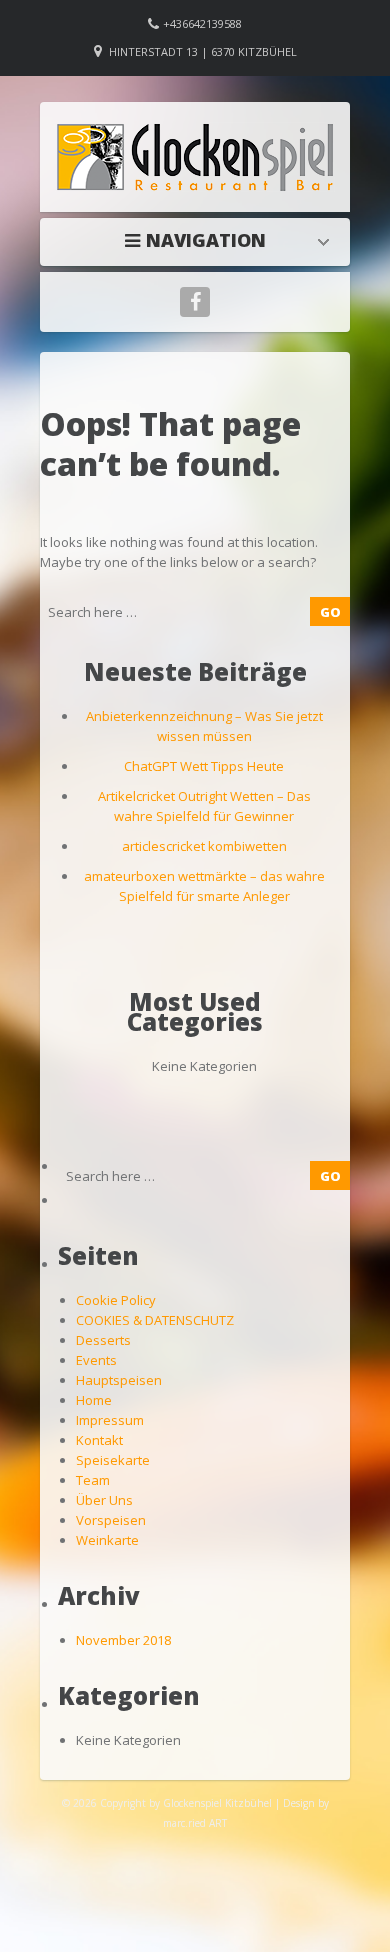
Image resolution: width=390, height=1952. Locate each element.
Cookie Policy (116, 1300)
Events (96, 1360)
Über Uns (104, 1500)
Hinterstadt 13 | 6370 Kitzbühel (203, 51)
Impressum (110, 1420)
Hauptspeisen (119, 1380)
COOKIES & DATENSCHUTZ (155, 1320)
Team (93, 1480)
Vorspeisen (111, 1520)
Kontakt (99, 1440)
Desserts (103, 1340)
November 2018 (123, 1640)
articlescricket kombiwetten (204, 846)
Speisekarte (113, 1460)
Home (200, 240)
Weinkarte (107, 1540)
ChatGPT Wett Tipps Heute (204, 766)
